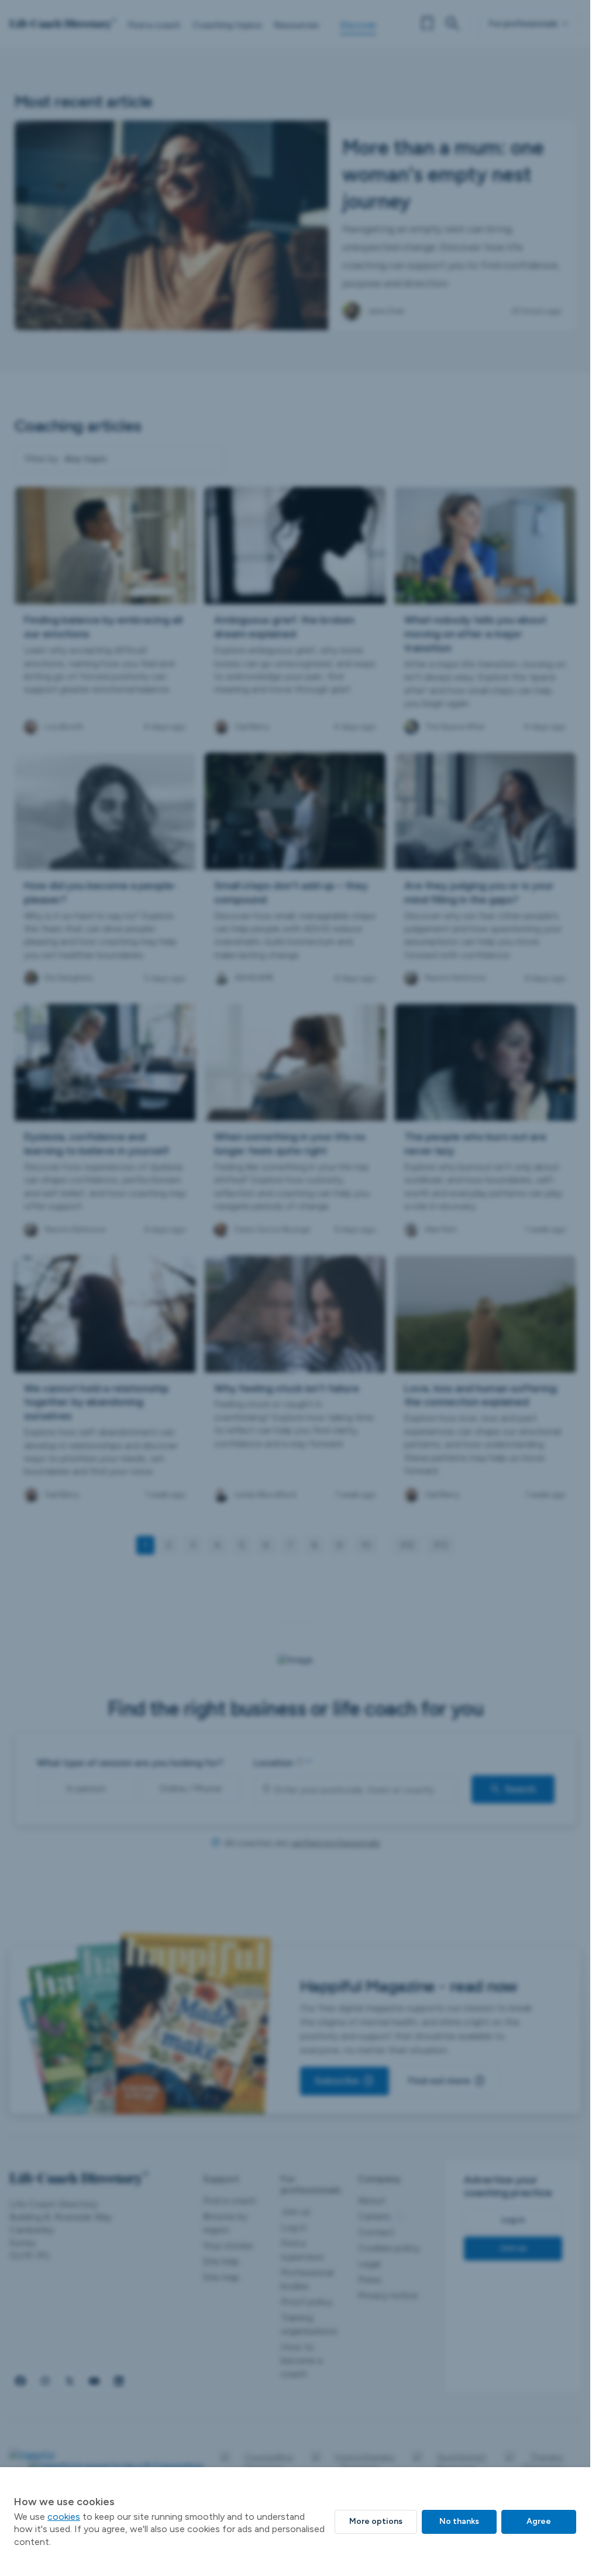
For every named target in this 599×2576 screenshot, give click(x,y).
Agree (539, 2521)
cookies (64, 2517)
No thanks (459, 2521)
